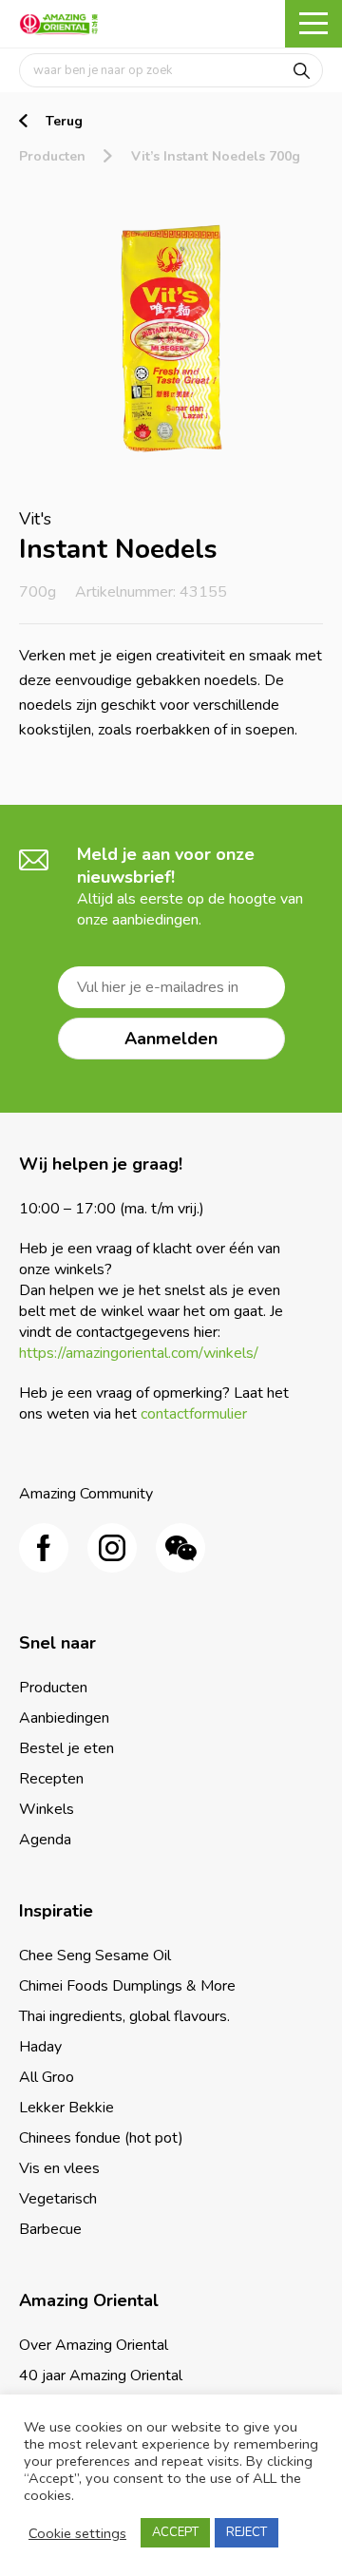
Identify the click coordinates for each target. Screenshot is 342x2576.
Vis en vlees (59, 2168)
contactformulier (194, 1414)
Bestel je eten (66, 1748)
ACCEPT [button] (175, 2532)
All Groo (47, 2077)
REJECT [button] (247, 2532)
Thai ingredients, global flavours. (124, 2016)
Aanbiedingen (64, 1718)
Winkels (47, 1809)
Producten (52, 156)
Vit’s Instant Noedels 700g (216, 156)
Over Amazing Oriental (94, 2345)
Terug (64, 121)
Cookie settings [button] (77, 2533)
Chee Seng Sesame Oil (95, 1956)
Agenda (45, 1840)
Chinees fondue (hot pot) (101, 2138)
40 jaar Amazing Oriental (101, 2376)
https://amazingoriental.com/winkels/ (139, 1353)
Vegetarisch (58, 2199)
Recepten (51, 1779)
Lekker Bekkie (66, 2108)
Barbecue (50, 2229)
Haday (40, 2047)
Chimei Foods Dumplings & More (127, 1986)
